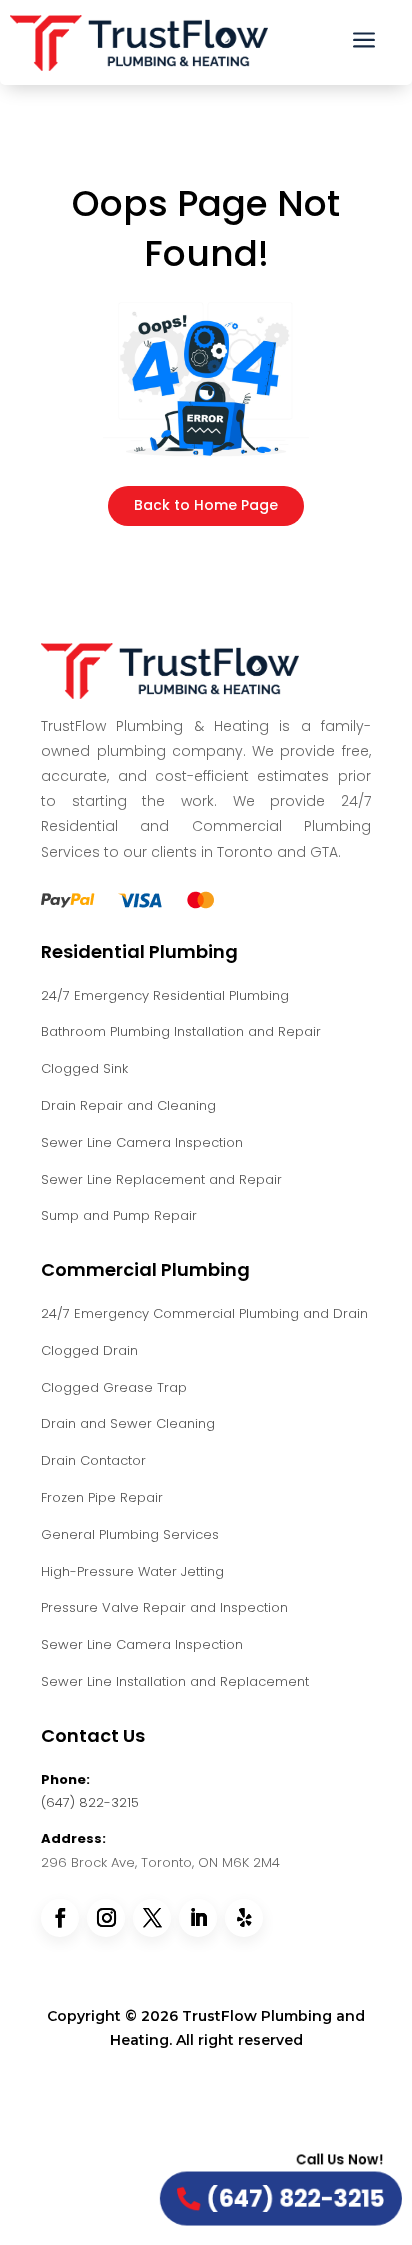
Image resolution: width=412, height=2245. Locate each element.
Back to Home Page (206, 505)
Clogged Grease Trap (114, 1387)
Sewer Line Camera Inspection (142, 1142)
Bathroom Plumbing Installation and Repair (181, 1031)
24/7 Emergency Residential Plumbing (165, 995)
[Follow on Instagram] (106, 1918)
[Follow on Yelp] (244, 1918)
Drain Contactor (93, 1460)
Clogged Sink (84, 1068)
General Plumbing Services (130, 1534)
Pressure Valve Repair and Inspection (164, 1607)
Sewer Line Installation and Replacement (175, 1681)
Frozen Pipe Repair (102, 1497)
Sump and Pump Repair (119, 1215)
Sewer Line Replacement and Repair (161, 1179)
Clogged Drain (89, 1350)
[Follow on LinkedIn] (198, 1918)
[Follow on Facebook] (60, 1918)
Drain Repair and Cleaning (128, 1105)
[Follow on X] (152, 1918)
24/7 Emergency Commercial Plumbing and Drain (204, 1313)
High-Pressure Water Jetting (132, 1571)
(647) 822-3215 (90, 1802)
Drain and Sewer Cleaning (128, 1423)
